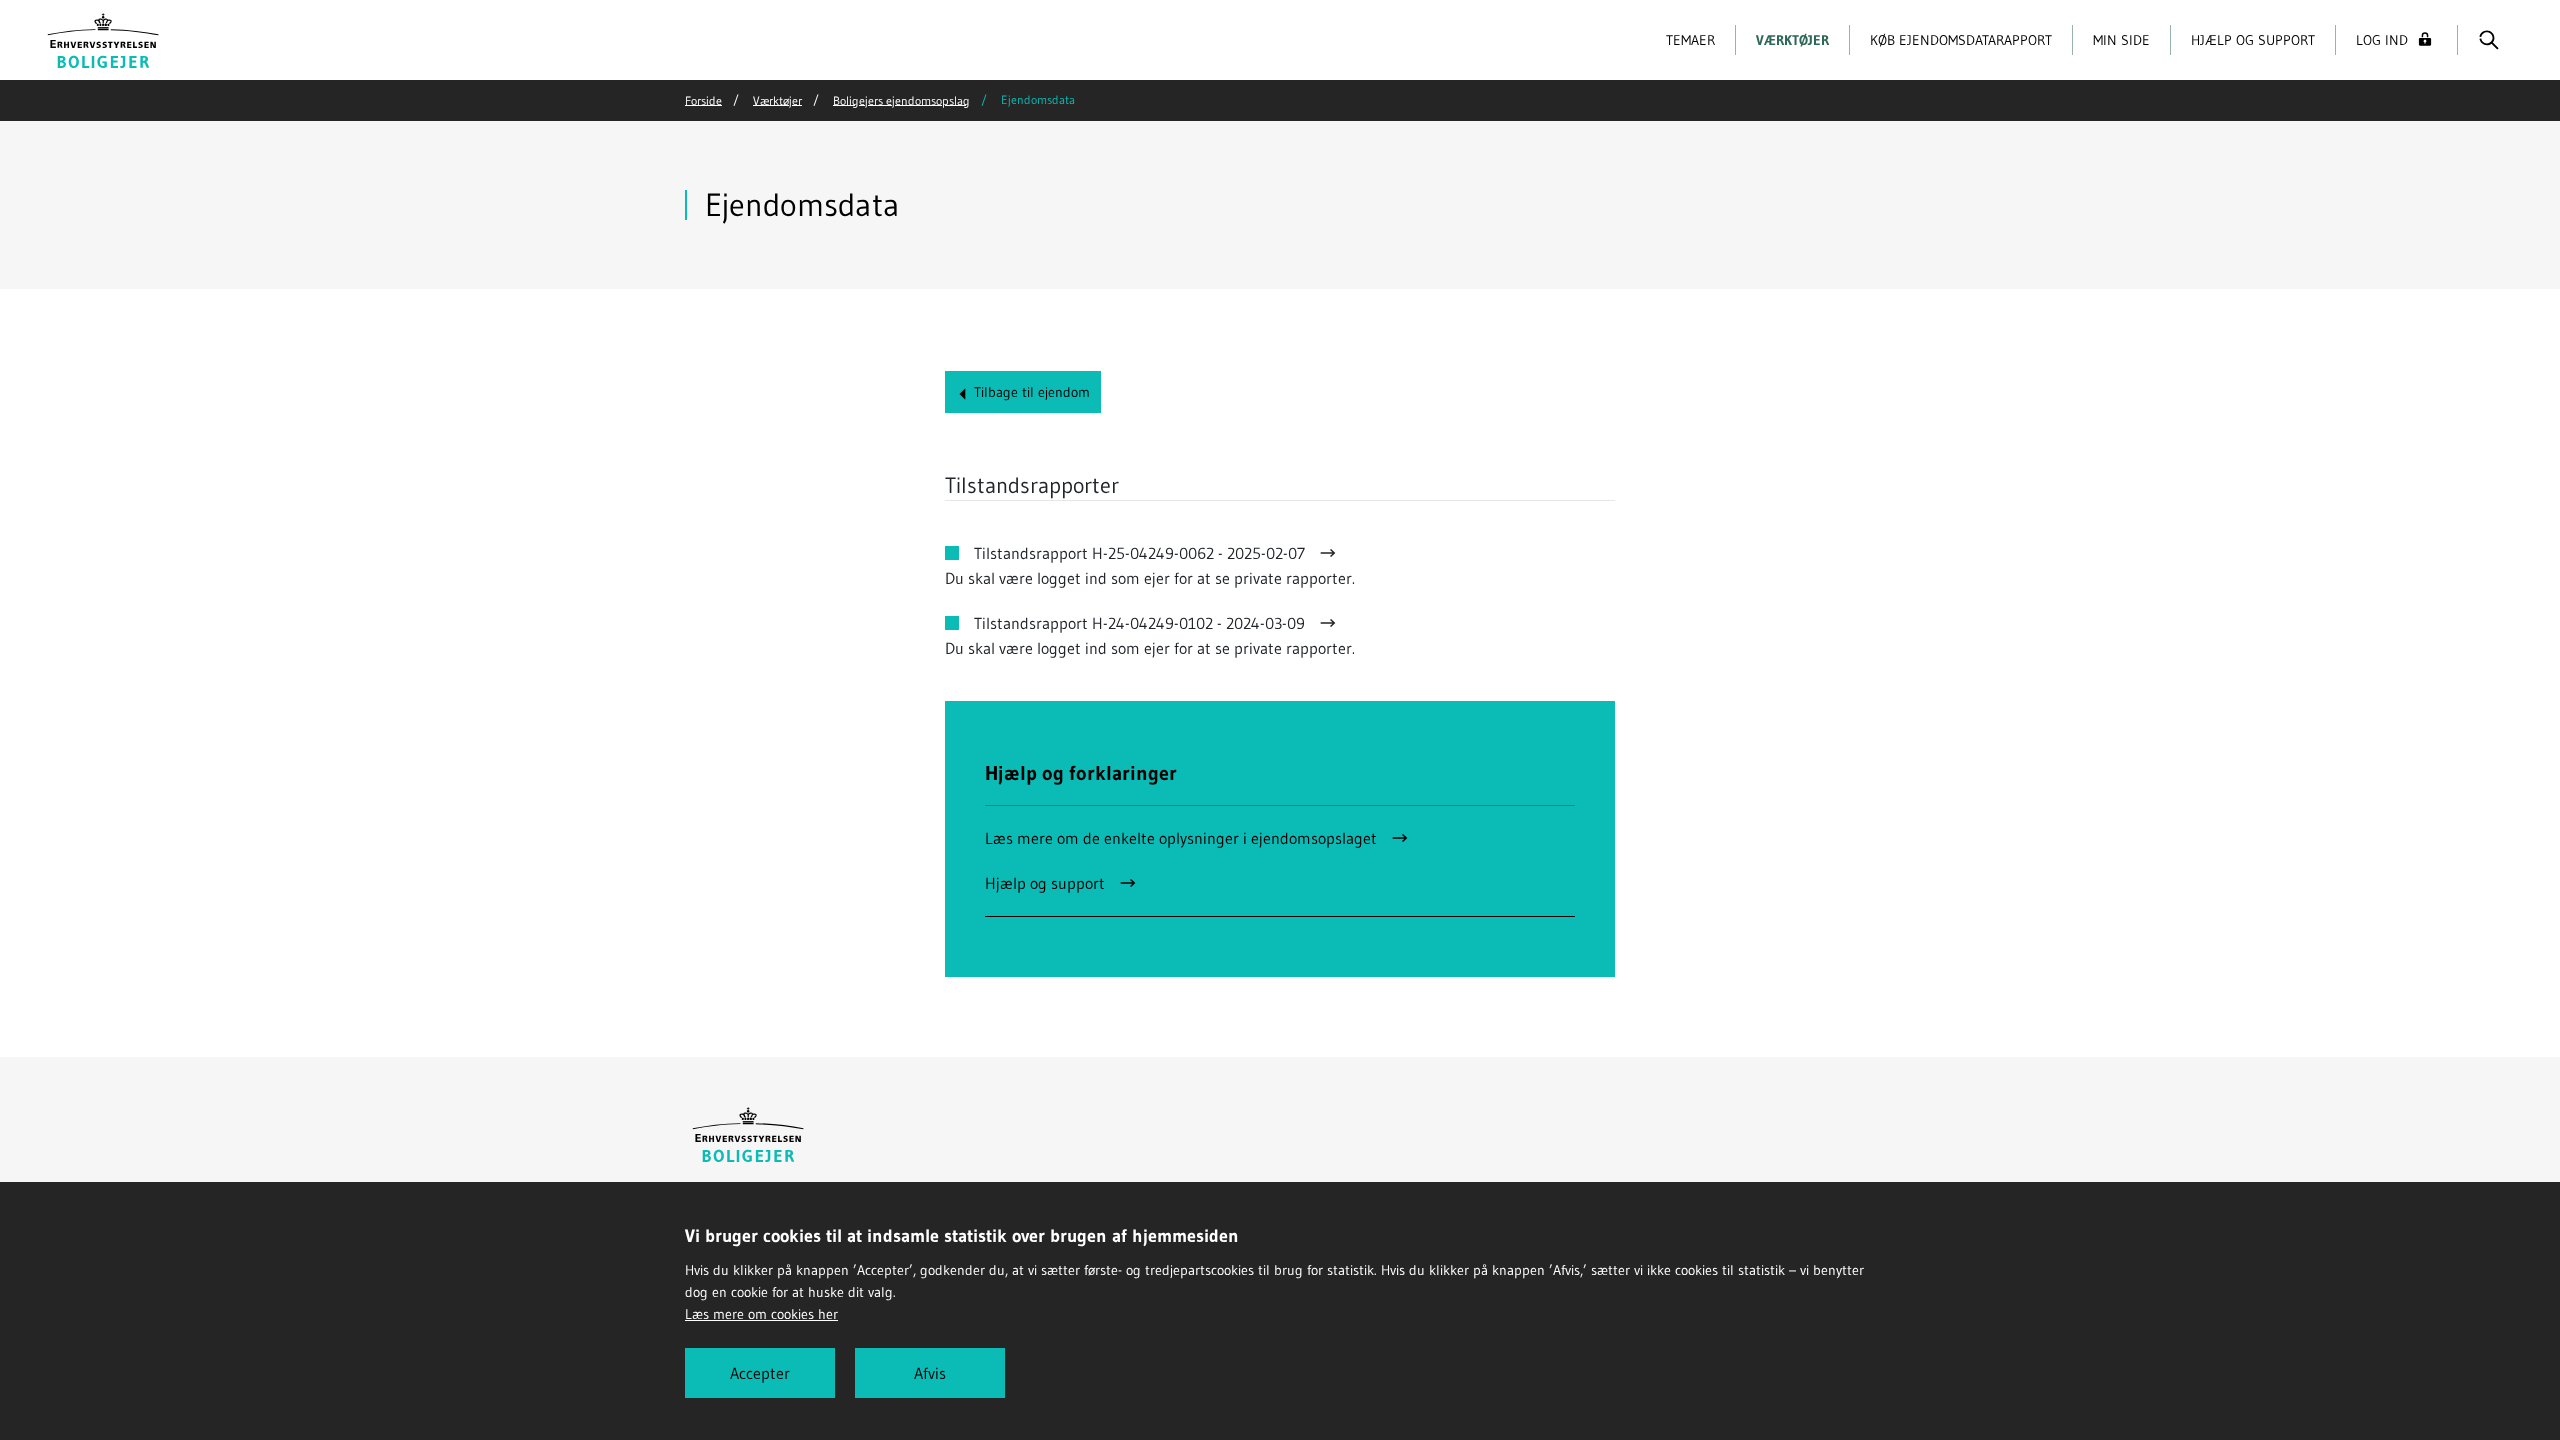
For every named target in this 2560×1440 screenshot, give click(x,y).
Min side (2121, 40)
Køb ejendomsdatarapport (1961, 40)
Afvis (930, 1373)
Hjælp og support (2253, 40)
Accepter (760, 1373)
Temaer (1690, 40)
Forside (703, 99)
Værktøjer (1792, 40)
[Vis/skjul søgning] (2488, 40)
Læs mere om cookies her (761, 1314)
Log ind (2382, 40)
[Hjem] (103, 38)
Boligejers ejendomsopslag (901, 99)
